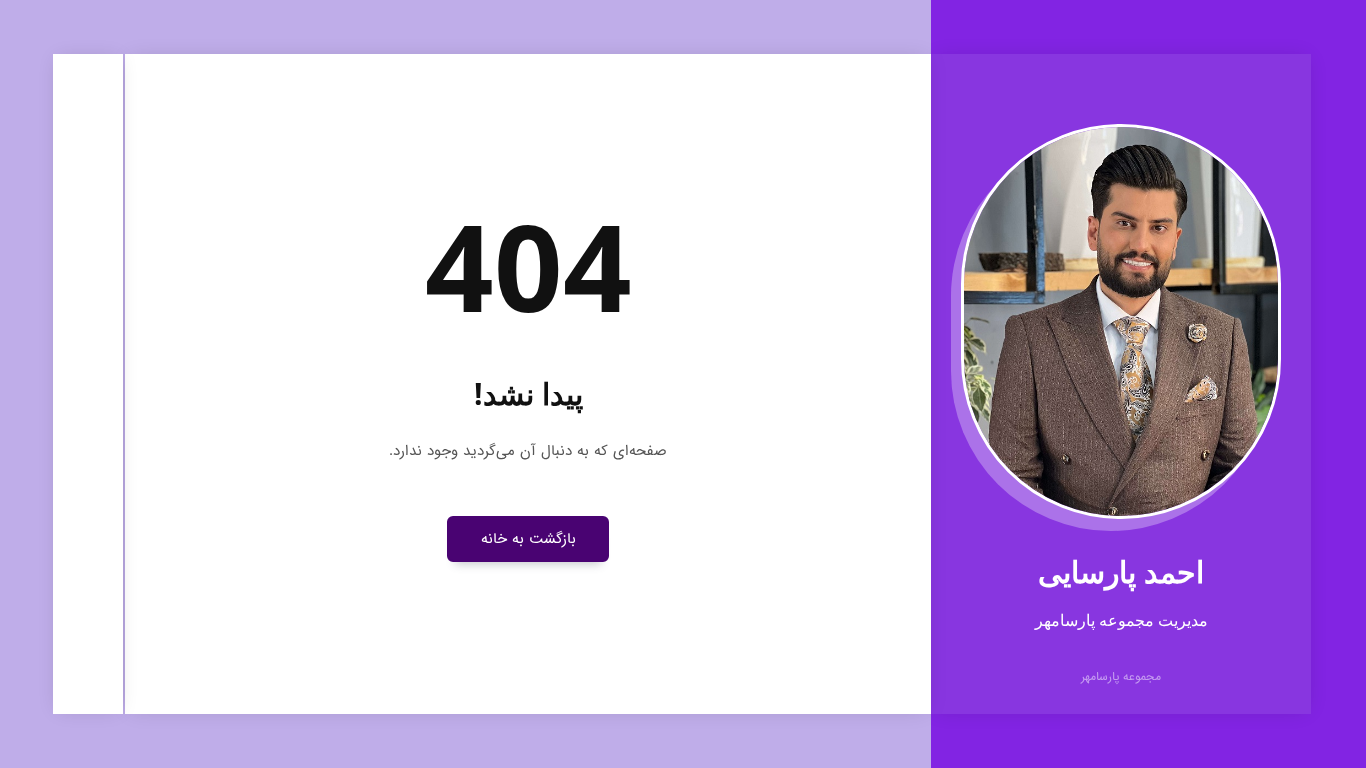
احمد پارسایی (1121, 571)
